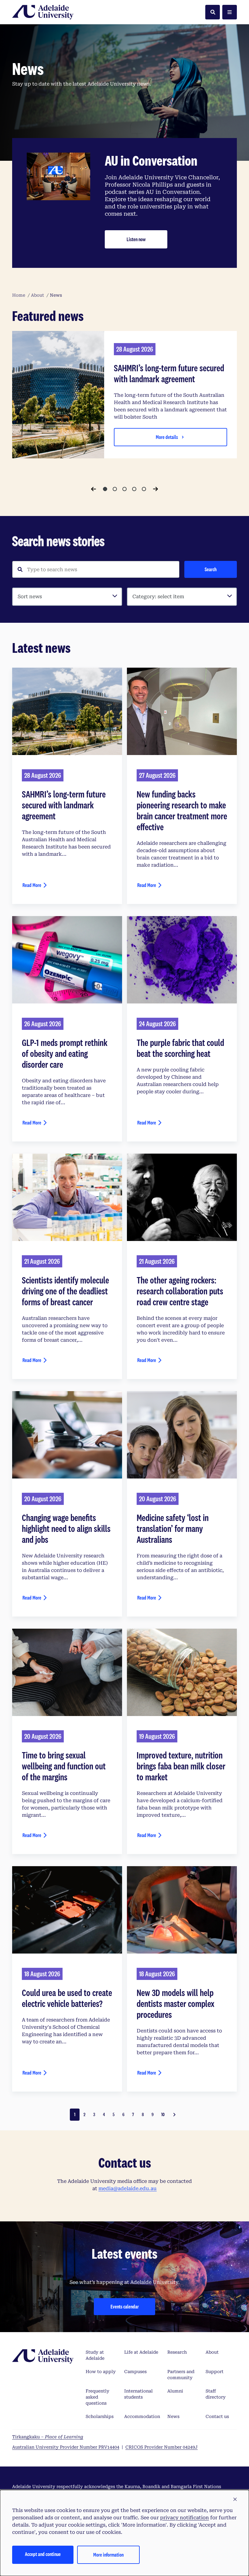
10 (163, 2114)
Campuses (135, 2372)
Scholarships (100, 2416)
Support (215, 2372)
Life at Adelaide (141, 2352)
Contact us (217, 2416)
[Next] (155, 489)
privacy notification (184, 2518)
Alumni (175, 2391)
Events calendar (125, 2306)
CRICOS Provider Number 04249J (162, 2447)
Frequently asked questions (97, 2397)
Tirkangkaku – (48, 2437)
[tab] (105, 489)
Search (211, 569)
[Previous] (94, 489)
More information (108, 2555)
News (173, 2416)
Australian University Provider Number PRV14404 (66, 2447)
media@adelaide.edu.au (128, 2188)
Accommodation (142, 2416)
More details (167, 437)
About (212, 2352)
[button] (235, 2500)
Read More (32, 885)
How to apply (101, 2372)
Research (177, 2352)
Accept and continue (43, 2554)
